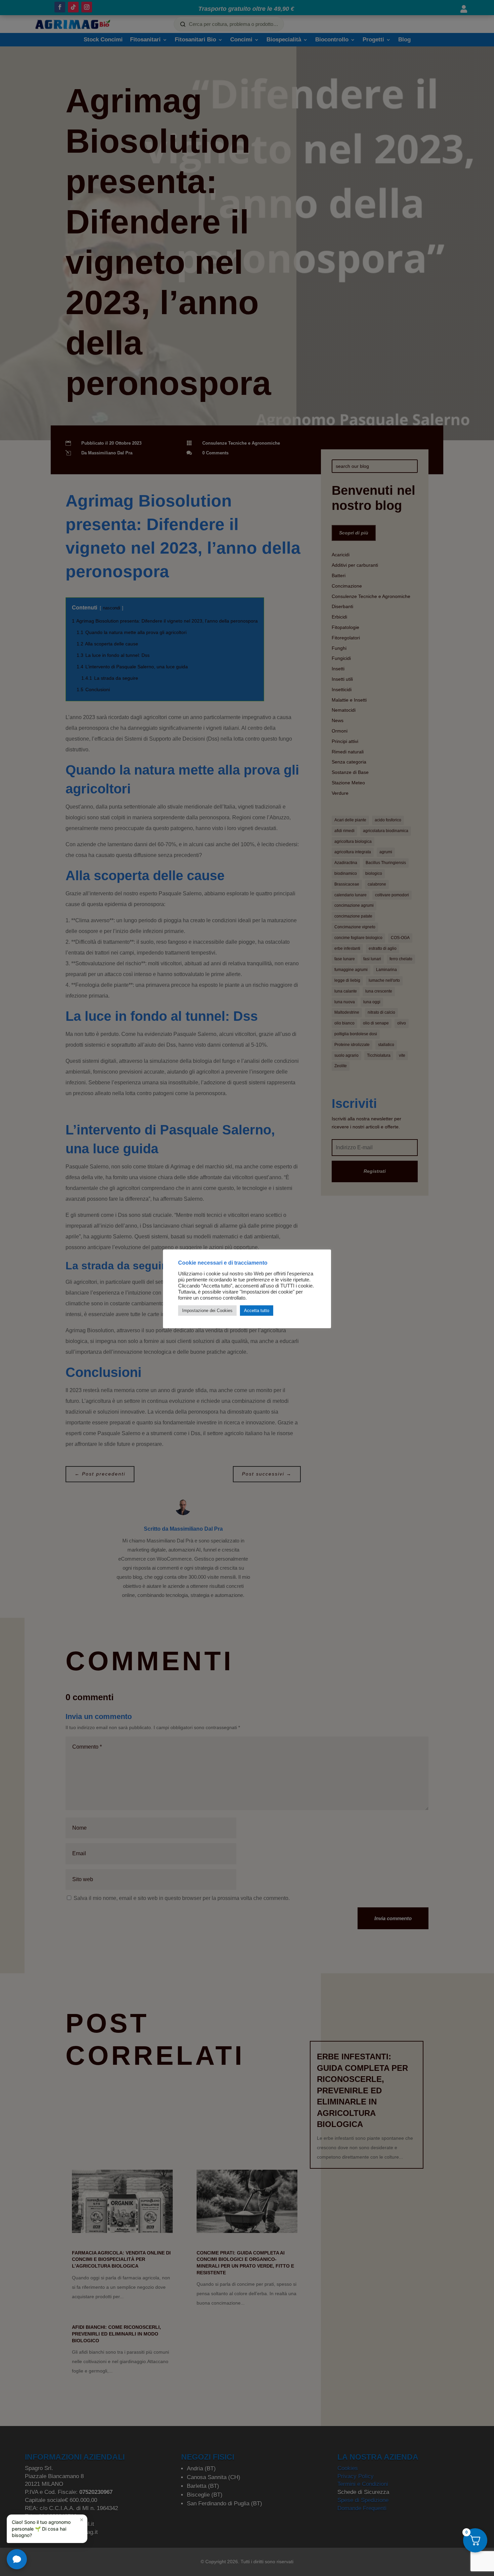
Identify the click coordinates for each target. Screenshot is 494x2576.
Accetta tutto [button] (257, 1311)
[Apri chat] (17, 2559)
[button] (47, 2529)
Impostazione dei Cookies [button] (207, 1311)
